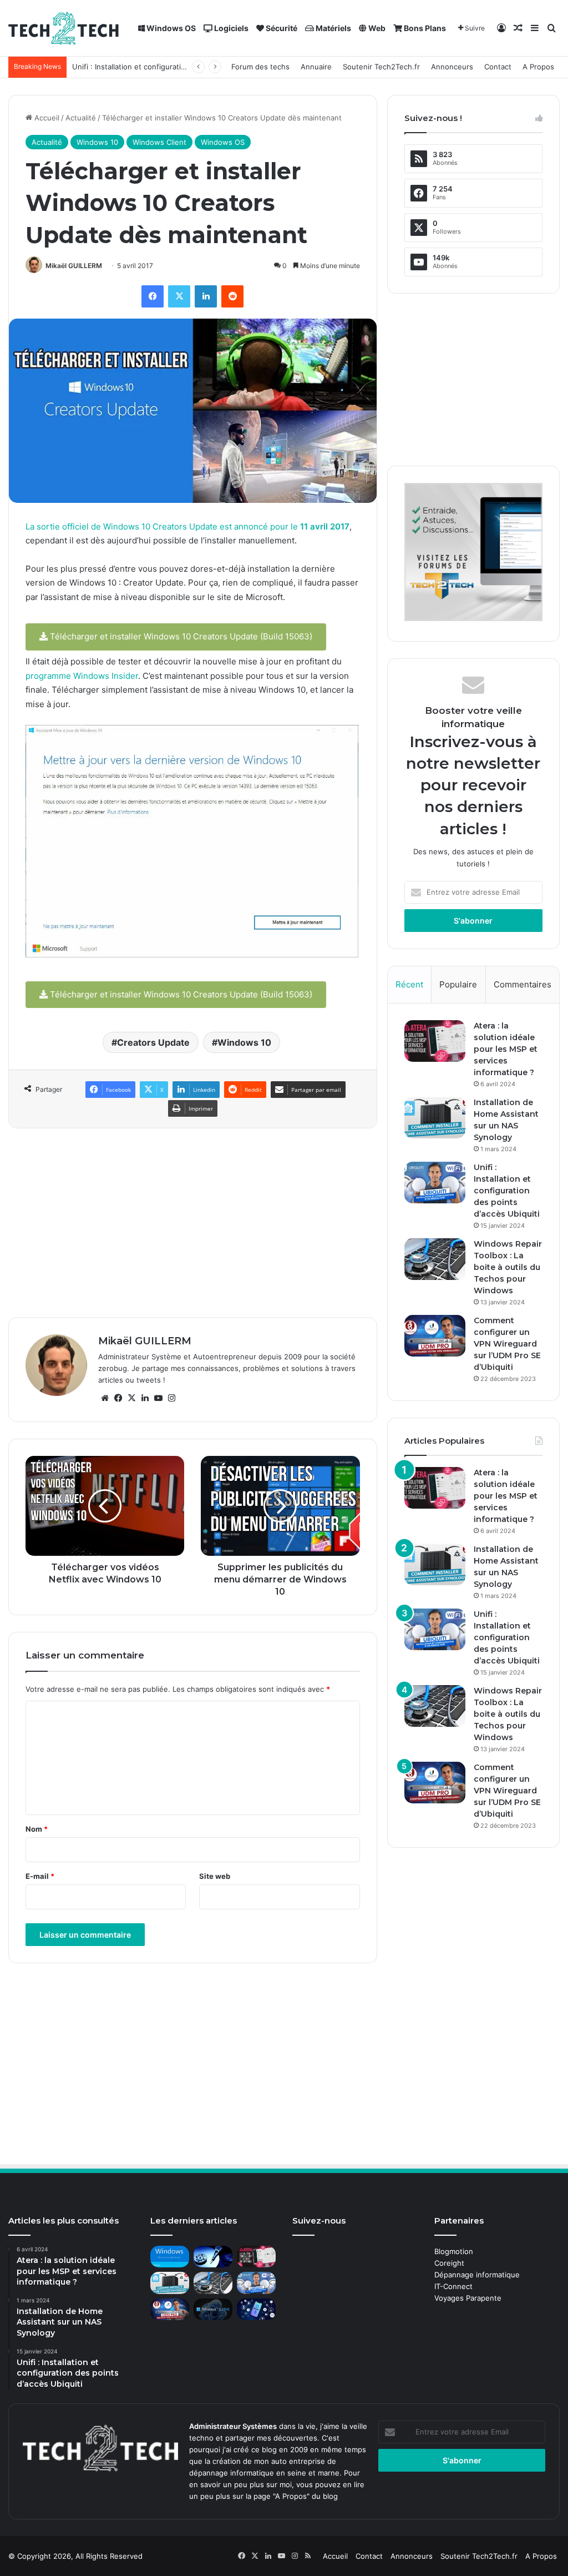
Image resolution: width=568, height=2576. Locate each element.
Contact (498, 67)
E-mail (40, 1876)
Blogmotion (454, 2251)
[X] (179, 296)
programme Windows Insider (82, 676)
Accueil (46, 118)
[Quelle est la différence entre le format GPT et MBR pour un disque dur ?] (213, 2257)
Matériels (333, 28)
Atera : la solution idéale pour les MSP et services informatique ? (506, 1049)
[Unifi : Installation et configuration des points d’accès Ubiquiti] (435, 1183)
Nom (37, 1829)
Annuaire (316, 67)
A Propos (538, 67)
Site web (215, 1876)
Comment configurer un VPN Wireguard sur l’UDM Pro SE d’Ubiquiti (507, 1344)
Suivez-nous (319, 2220)
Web (376, 28)
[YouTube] (158, 1398)
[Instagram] (171, 1398)
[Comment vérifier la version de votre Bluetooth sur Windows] (256, 2309)
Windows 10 (97, 142)
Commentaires (523, 984)
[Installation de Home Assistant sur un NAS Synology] (435, 1118)
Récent (409, 984)
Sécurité (281, 28)
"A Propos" (290, 2496)
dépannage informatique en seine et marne (264, 2473)
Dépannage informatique (477, 2275)
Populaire (458, 984)
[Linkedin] (206, 296)
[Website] (105, 1398)
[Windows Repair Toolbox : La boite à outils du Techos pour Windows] (435, 1259)
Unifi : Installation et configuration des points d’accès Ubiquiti (178, 67)
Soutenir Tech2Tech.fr (381, 67)
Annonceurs (452, 67)
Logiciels (230, 28)
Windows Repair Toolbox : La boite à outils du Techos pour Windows (508, 1267)
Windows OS (170, 28)
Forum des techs (260, 67)
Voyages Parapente (468, 2298)
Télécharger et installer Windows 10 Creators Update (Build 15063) (180, 636)
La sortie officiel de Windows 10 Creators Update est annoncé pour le (187, 526)
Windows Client (159, 142)
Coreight (449, 2263)
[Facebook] (153, 296)
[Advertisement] (193, 1223)
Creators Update (153, 1042)
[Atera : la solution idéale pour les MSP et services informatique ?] (435, 1041)
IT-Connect (453, 2286)
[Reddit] (232, 296)
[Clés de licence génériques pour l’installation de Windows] (170, 2257)
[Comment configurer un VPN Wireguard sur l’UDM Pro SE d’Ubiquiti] (435, 1336)
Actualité (81, 118)
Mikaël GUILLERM (74, 266)
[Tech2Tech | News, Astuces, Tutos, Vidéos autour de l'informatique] (64, 28)
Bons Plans (424, 28)
